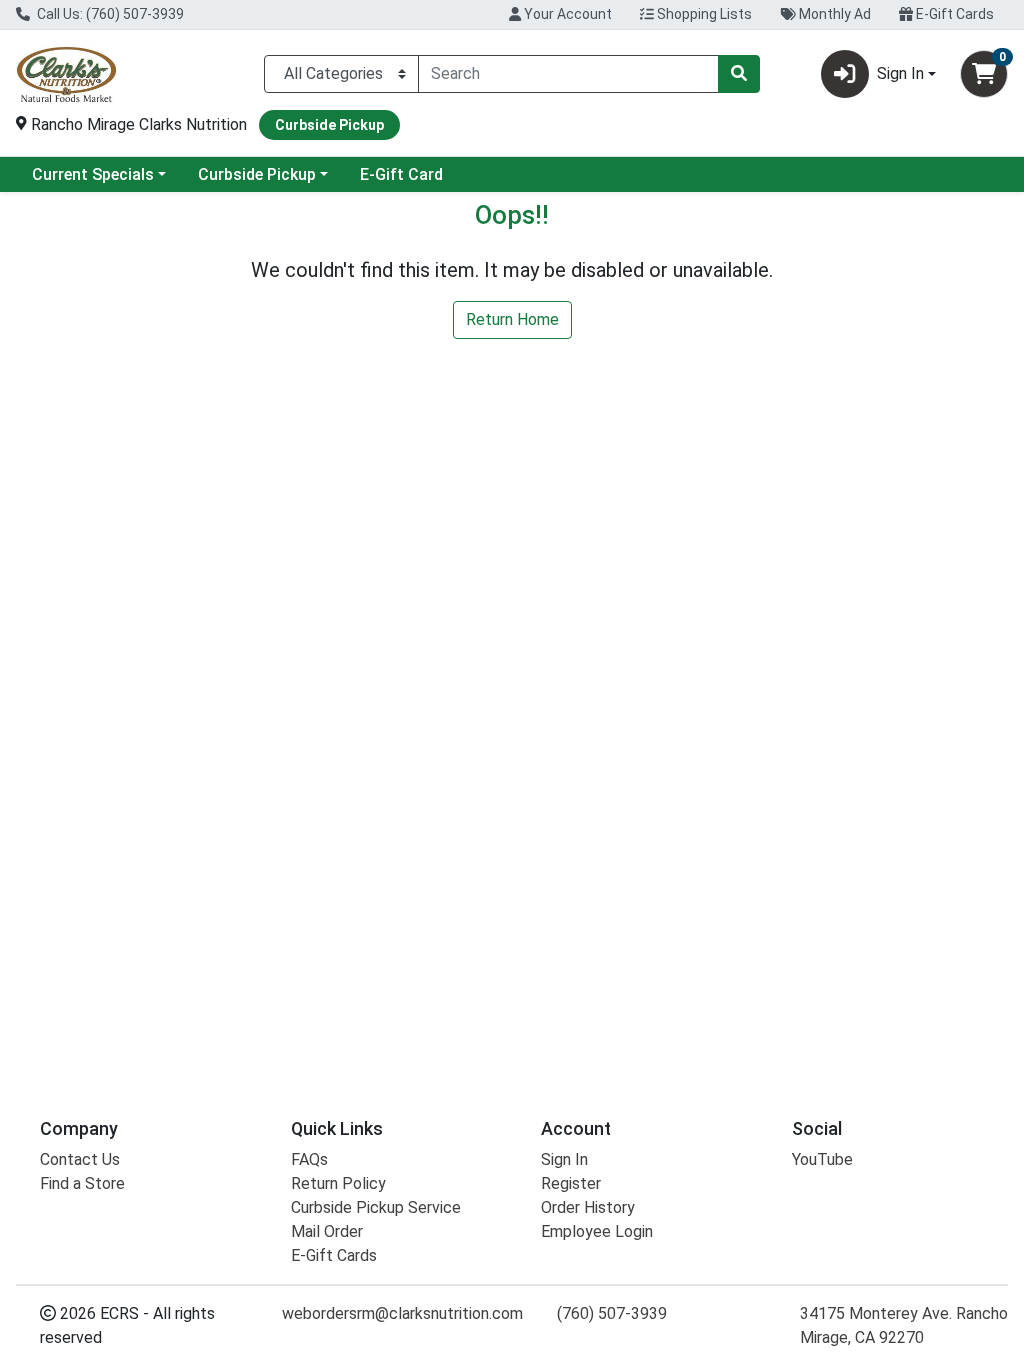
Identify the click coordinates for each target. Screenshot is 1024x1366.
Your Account (566, 14)
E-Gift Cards (953, 14)
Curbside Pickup (257, 174)
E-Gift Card (401, 174)
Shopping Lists (703, 14)
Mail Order (327, 1231)
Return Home (512, 319)
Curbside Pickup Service (376, 1207)
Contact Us (80, 1159)
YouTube (822, 1159)
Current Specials (93, 174)
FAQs (309, 1159)
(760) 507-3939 (612, 1313)
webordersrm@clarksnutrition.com (402, 1313)
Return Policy (338, 1183)
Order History (588, 1207)
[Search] (739, 74)
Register (571, 1183)
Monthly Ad (833, 14)
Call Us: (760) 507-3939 (109, 14)
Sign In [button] (900, 73)
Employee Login (597, 1231)
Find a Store (82, 1183)
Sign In (564, 1159)
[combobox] (568, 74)
